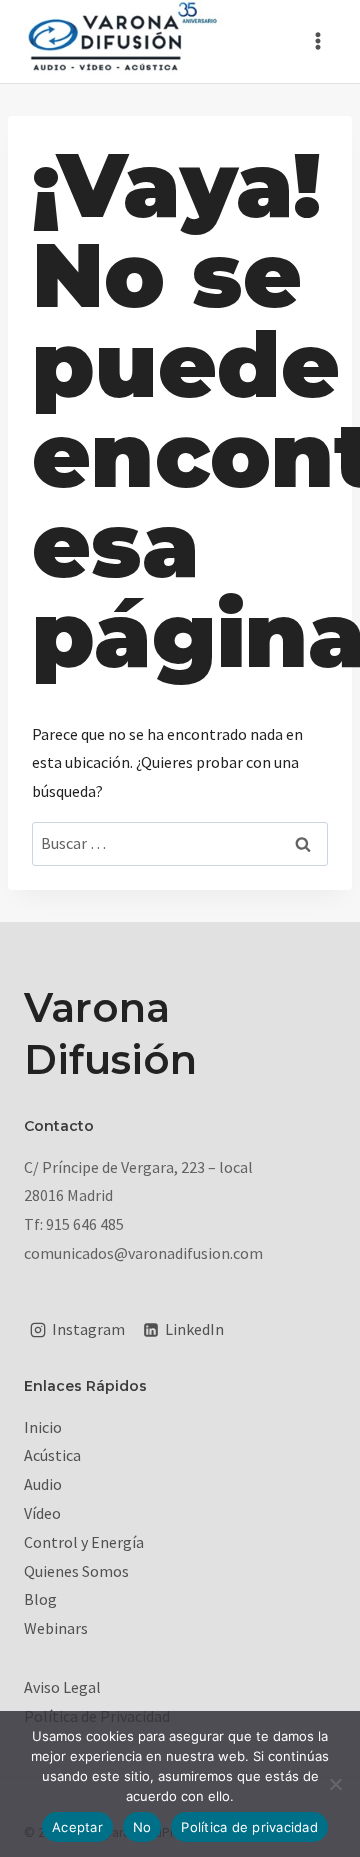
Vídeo (42, 1513)
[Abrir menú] (317, 41)
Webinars (56, 1628)
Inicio (43, 1427)
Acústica (52, 1455)
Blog (40, 1599)
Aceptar (77, 1827)
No (142, 1827)
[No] (335, 1784)
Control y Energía (84, 1542)
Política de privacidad (249, 1827)
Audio (43, 1484)
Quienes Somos (76, 1571)
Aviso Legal (62, 1687)
